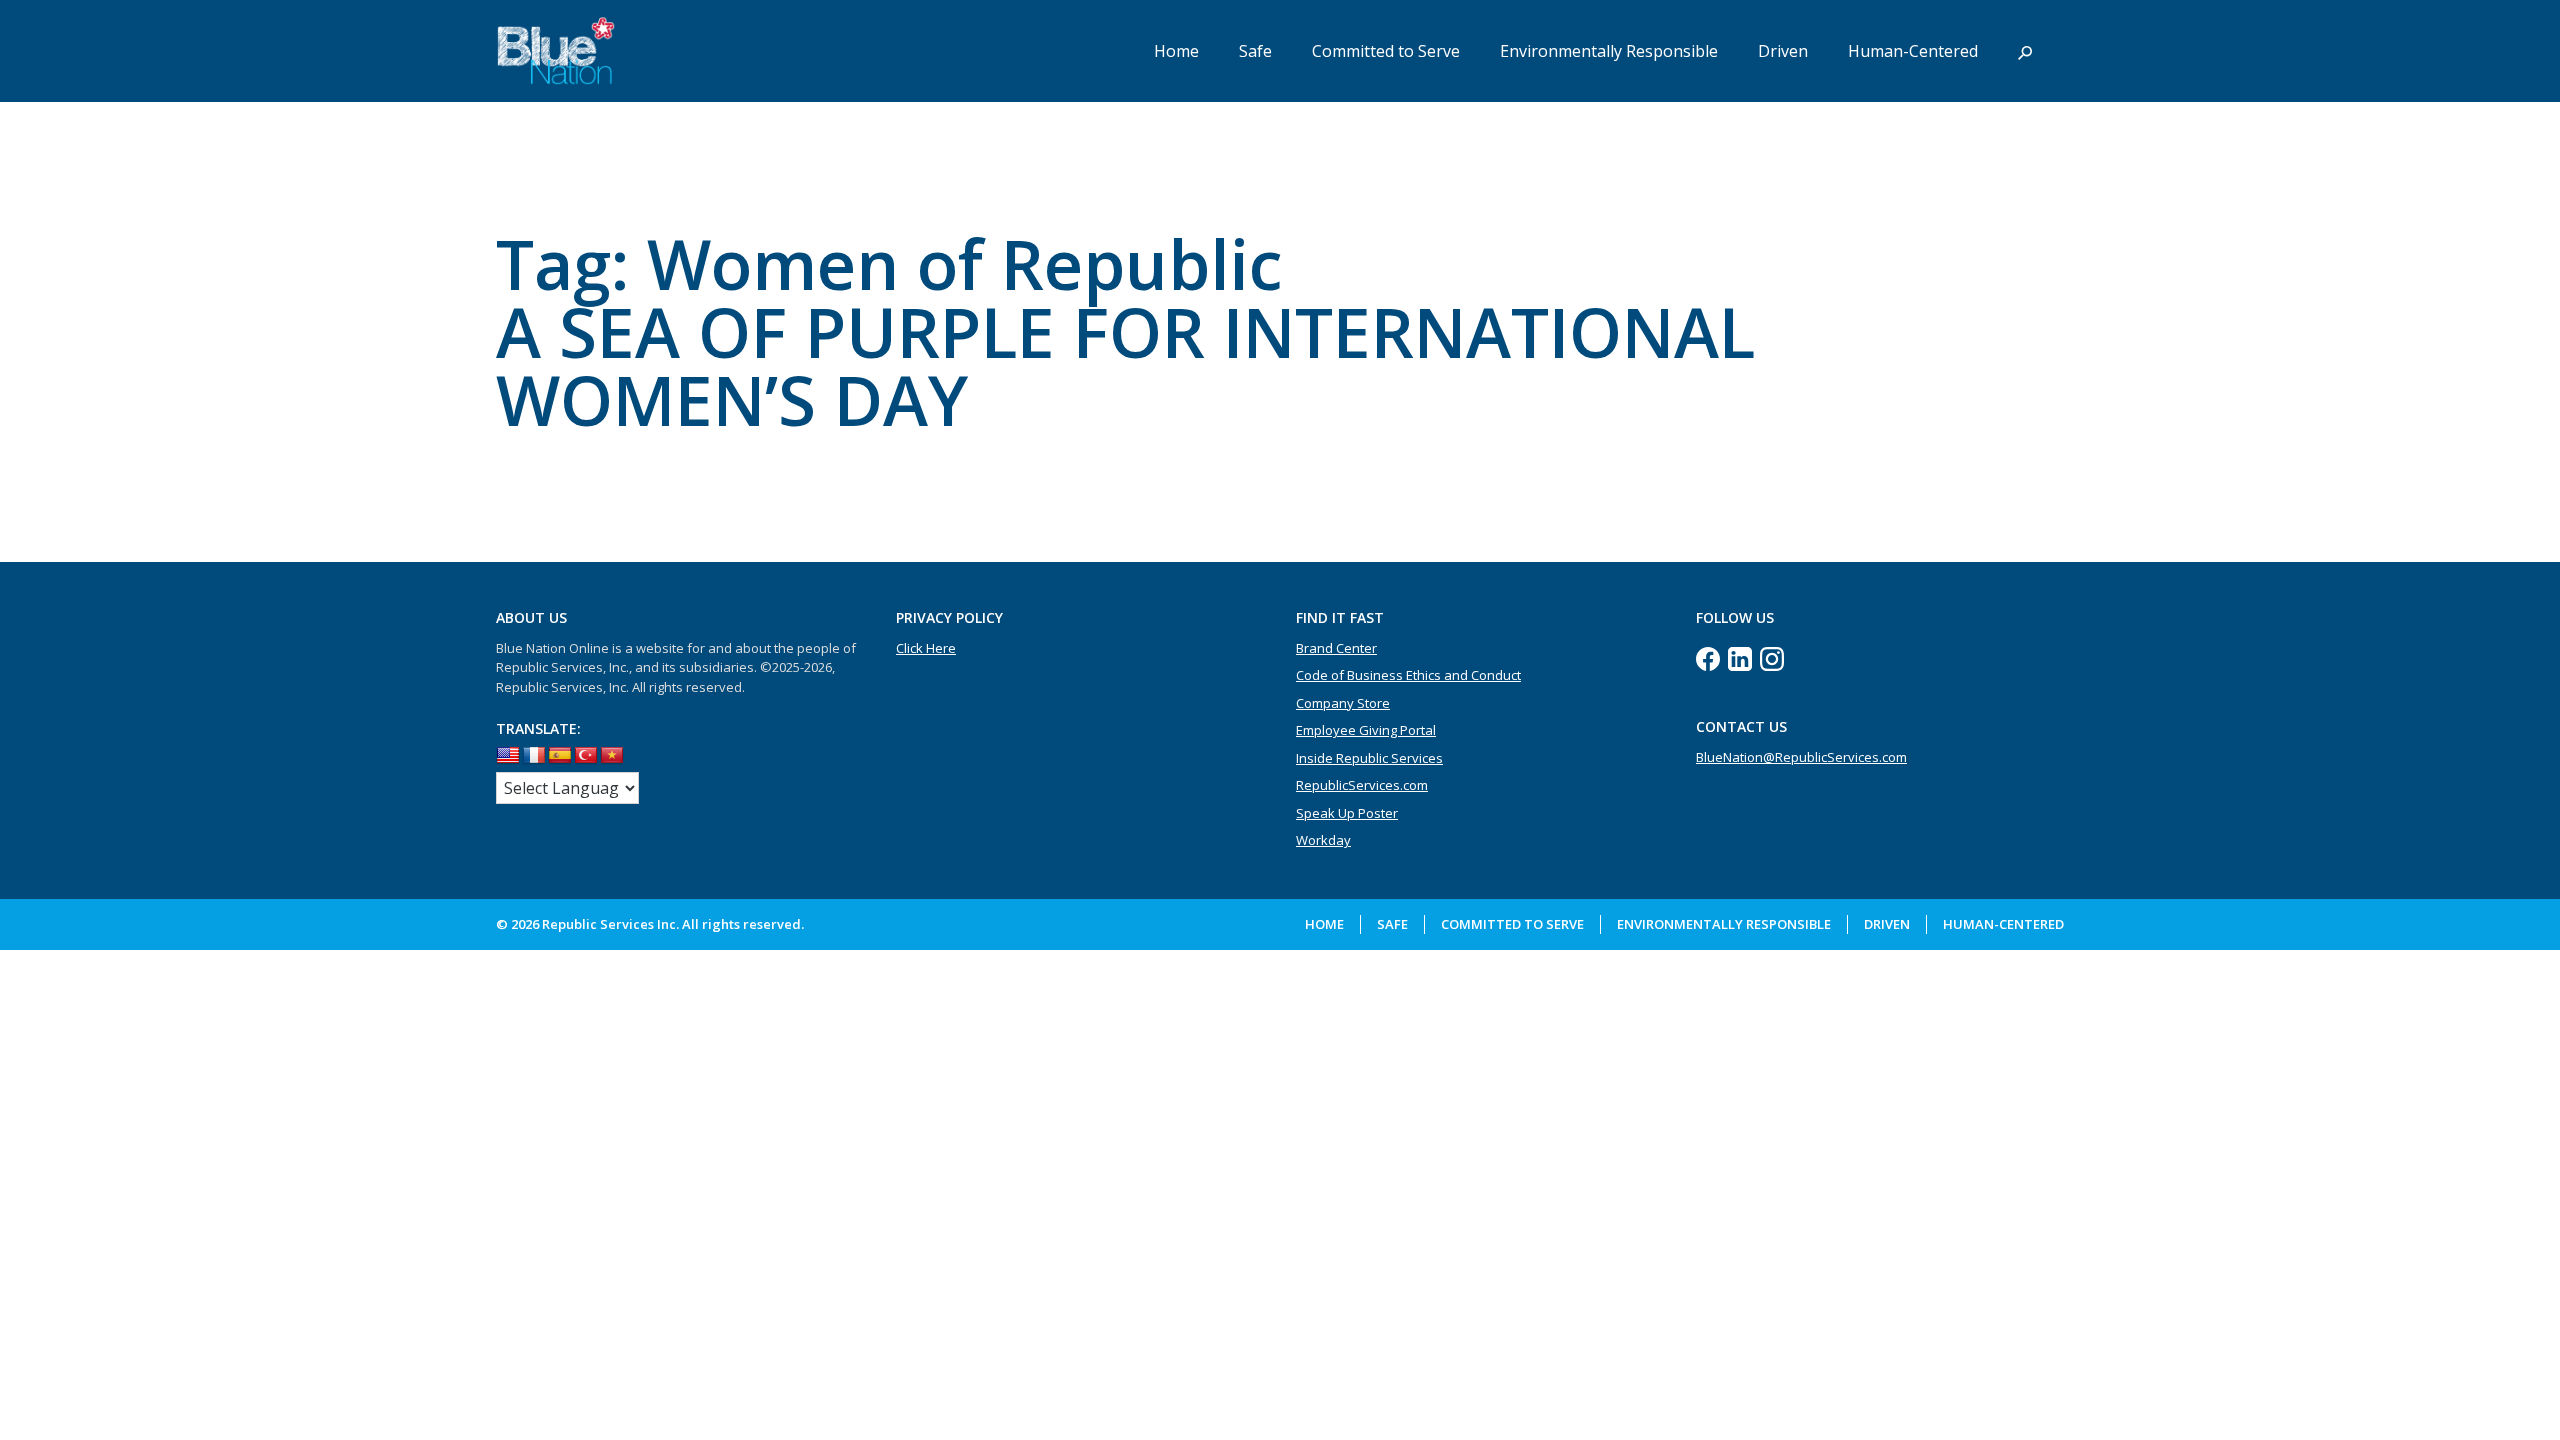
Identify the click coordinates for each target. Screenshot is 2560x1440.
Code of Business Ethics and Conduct (1408, 675)
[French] (534, 756)
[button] (2025, 51)
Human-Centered (1913, 51)
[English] (508, 756)
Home (1176, 51)
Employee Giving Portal (1366, 730)
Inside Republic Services (1369, 758)
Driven (1783, 51)
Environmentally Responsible (1609, 51)
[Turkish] (586, 756)
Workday (1323, 840)
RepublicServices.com (1362, 785)
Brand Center (1336, 648)
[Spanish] (560, 756)
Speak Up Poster (1347, 813)
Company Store (1343, 703)
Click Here (926, 648)
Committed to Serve (1386, 51)
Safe (1255, 51)
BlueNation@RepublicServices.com (1801, 757)
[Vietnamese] (612, 756)
